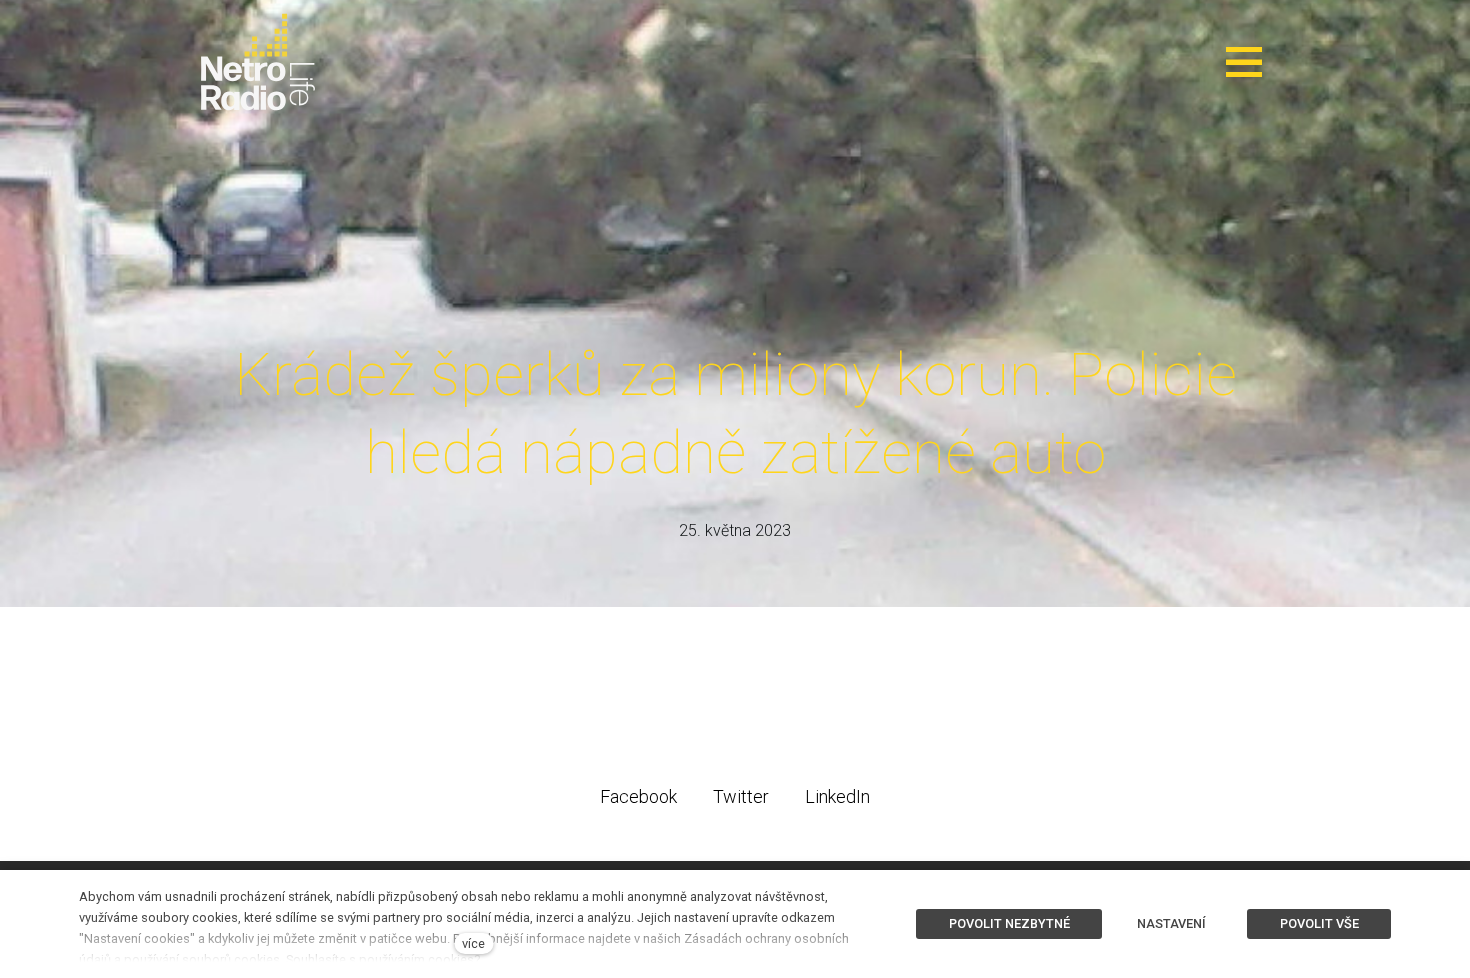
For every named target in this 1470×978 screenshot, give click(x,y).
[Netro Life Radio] (258, 62)
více (473, 943)
